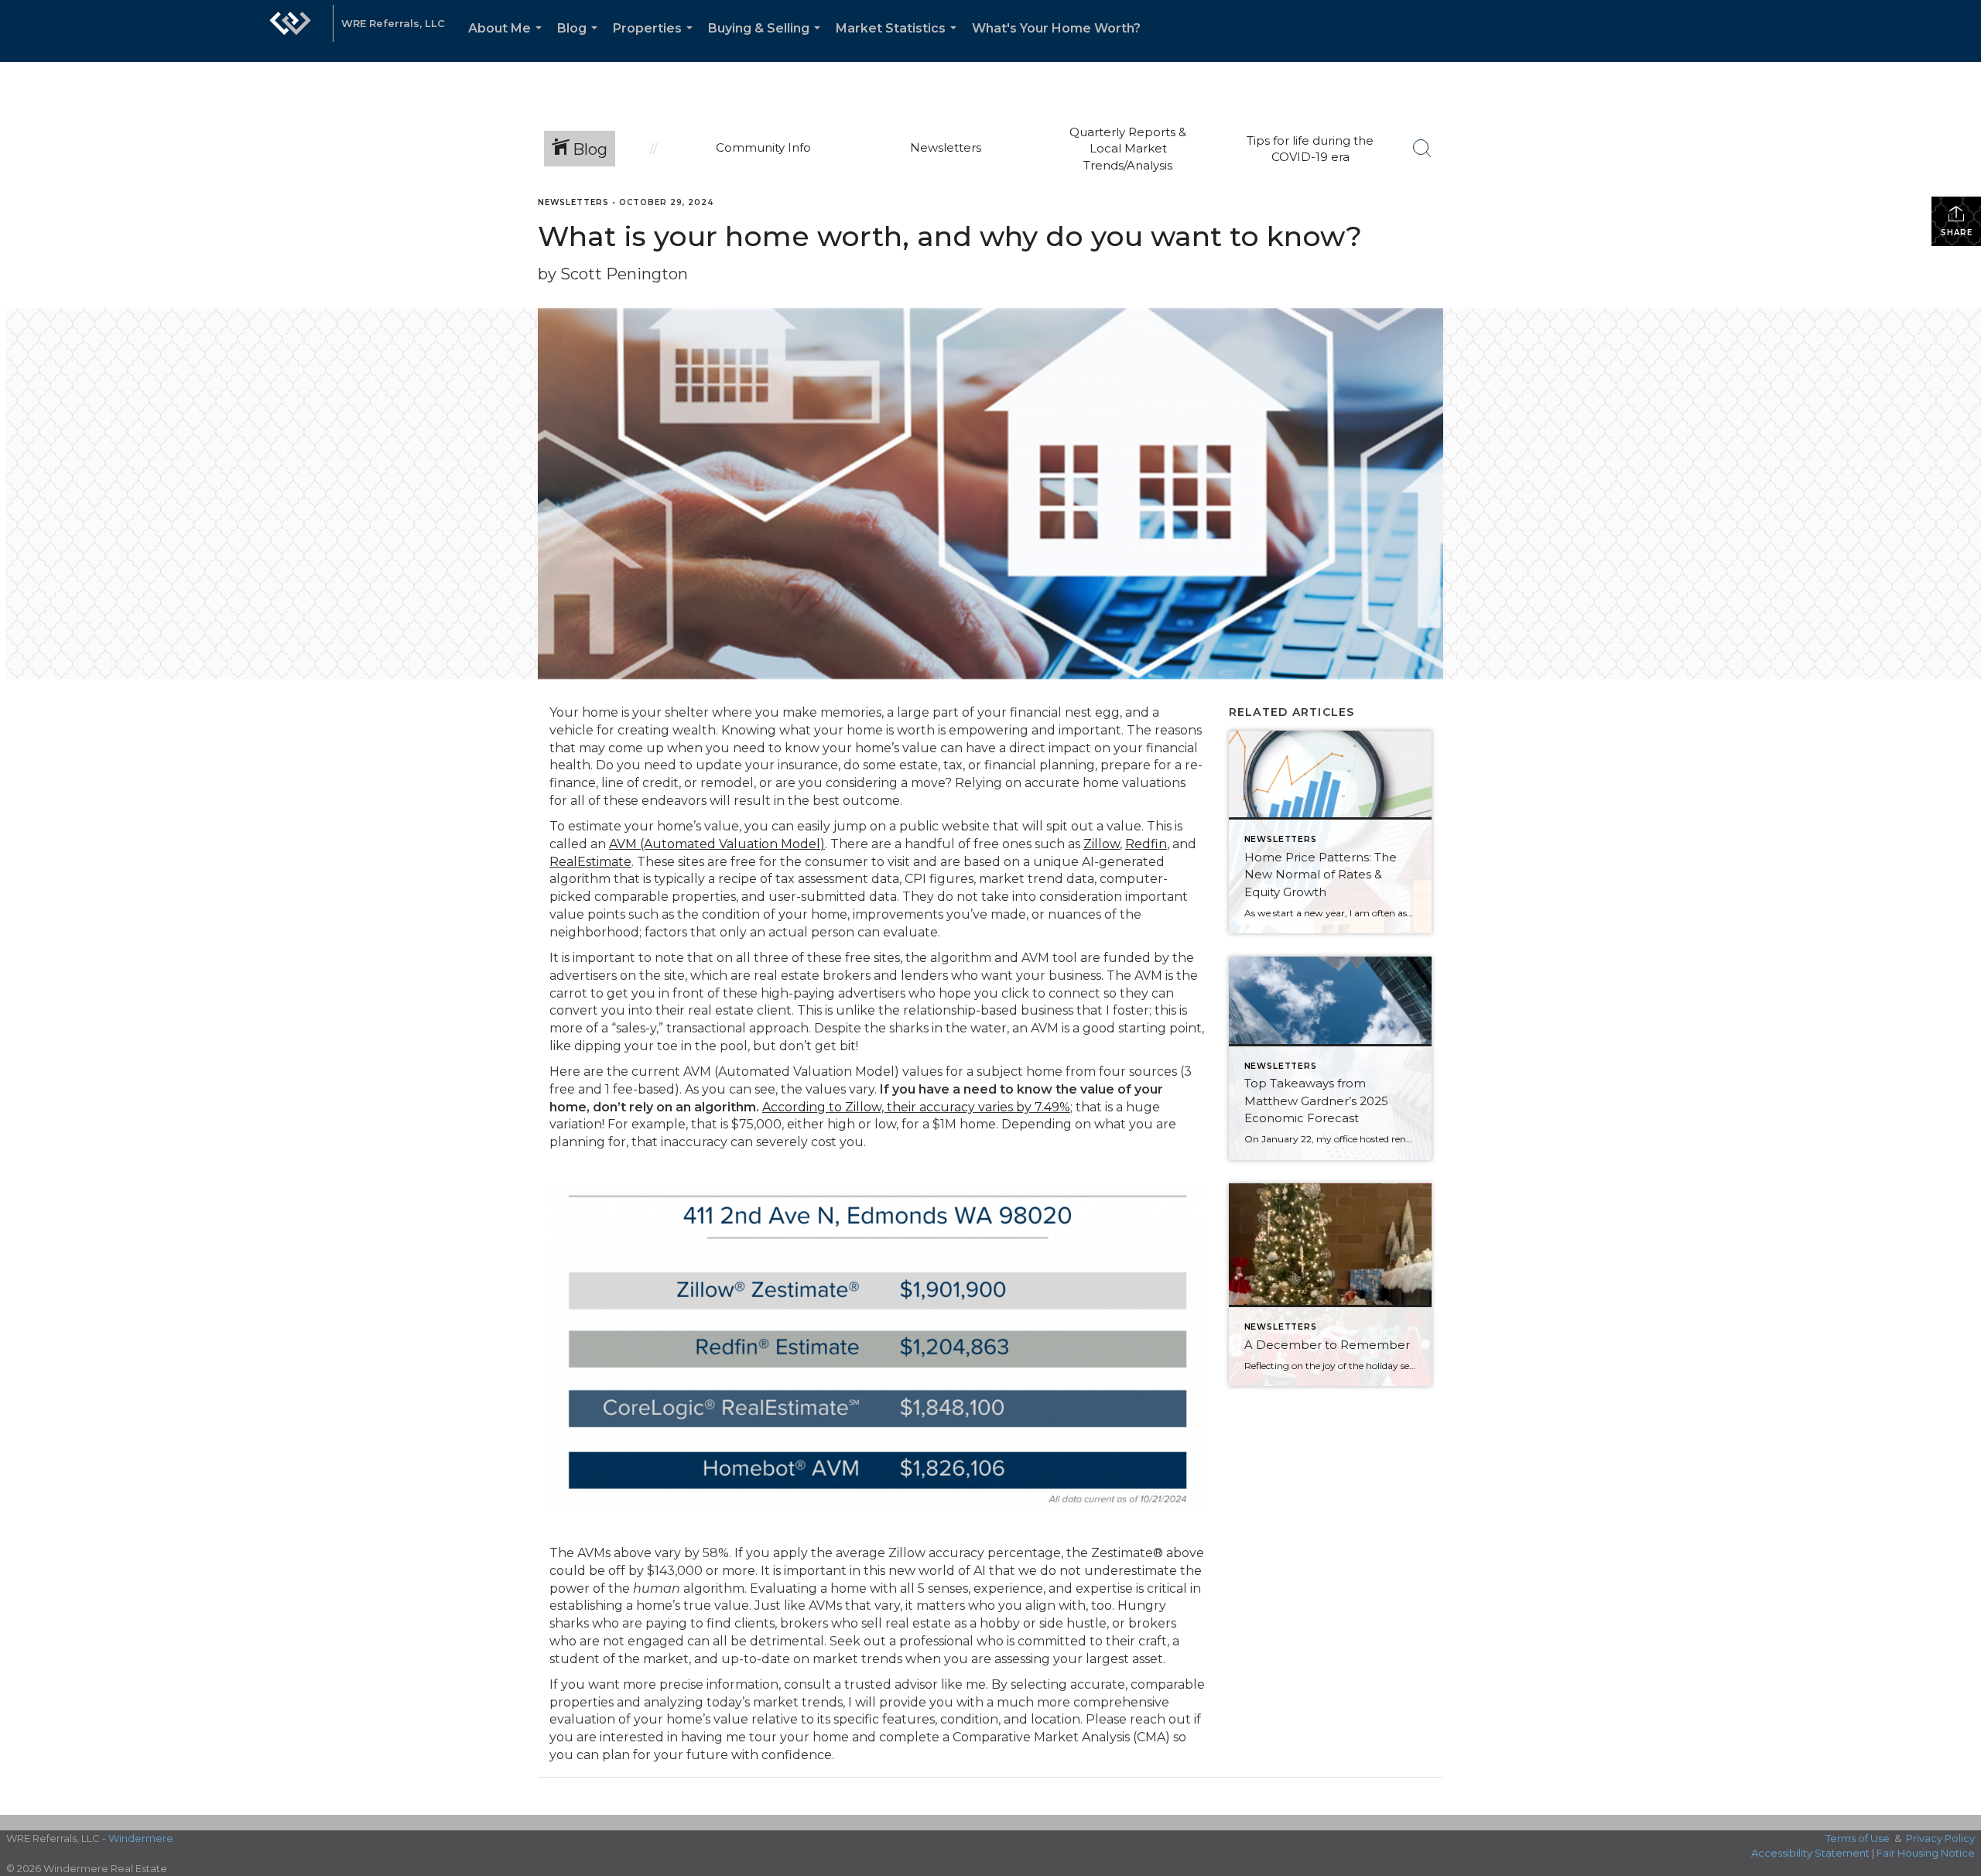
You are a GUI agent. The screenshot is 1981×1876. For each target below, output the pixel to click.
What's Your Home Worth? (1056, 28)
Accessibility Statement (1810, 1853)
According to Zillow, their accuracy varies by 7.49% (916, 1107)
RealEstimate (590, 862)
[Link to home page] (290, 31)
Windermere (141, 1838)
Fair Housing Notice (1926, 1853)
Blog (580, 41)
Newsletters (573, 202)
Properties (656, 41)
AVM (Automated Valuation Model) (717, 844)
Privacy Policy (1940, 1838)
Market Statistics (899, 41)
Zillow (1102, 844)
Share (1957, 233)
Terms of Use (1858, 1838)
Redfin (1146, 844)
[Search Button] (1422, 149)
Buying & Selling (767, 41)
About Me (508, 41)
